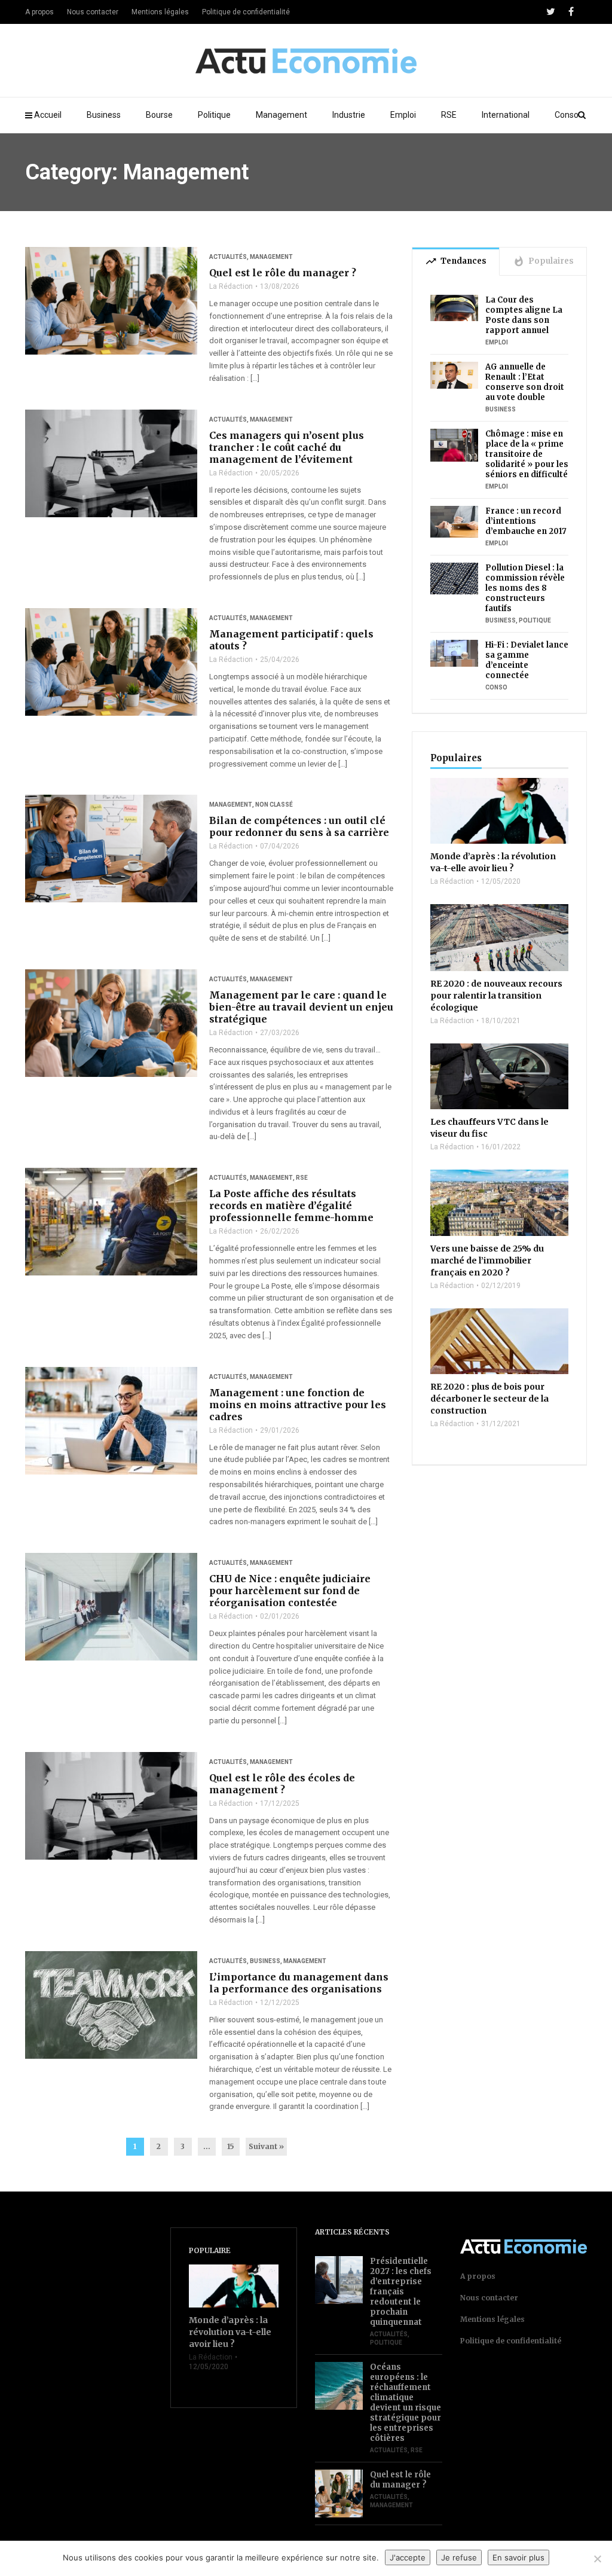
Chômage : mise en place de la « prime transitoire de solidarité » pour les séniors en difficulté (527, 454)
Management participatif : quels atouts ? (291, 640)
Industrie (349, 115)
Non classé (274, 805)
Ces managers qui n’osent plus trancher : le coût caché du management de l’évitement (287, 447)
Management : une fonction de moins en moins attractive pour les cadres (298, 1405)
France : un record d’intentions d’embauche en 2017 (526, 521)
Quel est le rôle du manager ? (283, 273)
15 (231, 2146)
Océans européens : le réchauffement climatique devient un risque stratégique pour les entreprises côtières (406, 2403)
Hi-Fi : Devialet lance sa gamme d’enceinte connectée (527, 660)
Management (281, 115)
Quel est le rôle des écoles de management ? (282, 1784)
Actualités (228, 257)
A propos (39, 12)
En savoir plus (518, 2557)
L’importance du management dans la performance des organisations (299, 1983)
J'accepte (408, 2557)
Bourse (159, 115)
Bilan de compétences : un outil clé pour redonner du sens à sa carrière (299, 826)
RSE (449, 115)
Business (104, 115)
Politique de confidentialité (246, 12)
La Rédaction (231, 286)
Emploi (403, 115)
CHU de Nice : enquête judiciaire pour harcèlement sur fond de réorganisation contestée (290, 1591)
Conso (567, 115)
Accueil (48, 115)
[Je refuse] (597, 2559)
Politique (214, 115)
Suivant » (266, 2146)
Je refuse (459, 2557)
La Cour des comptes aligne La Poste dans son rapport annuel (524, 315)
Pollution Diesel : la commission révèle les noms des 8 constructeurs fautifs (525, 588)
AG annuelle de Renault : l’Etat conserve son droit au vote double (525, 382)
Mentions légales (160, 12)
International (506, 115)
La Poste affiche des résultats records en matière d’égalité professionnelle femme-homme (291, 1205)
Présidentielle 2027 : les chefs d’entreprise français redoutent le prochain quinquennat (401, 2292)
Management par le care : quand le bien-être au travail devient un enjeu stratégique (301, 1007)
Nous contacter (93, 12)
